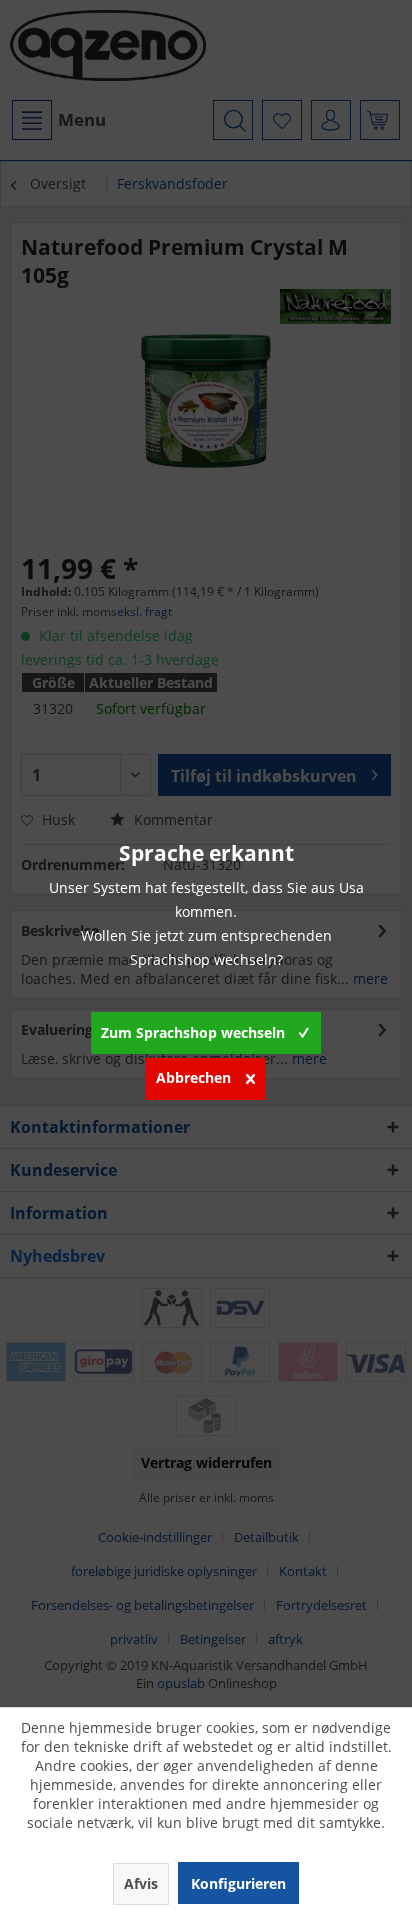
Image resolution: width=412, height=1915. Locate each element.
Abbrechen (193, 1077)
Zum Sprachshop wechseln (193, 1032)
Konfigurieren (238, 1883)
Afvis (141, 1883)
